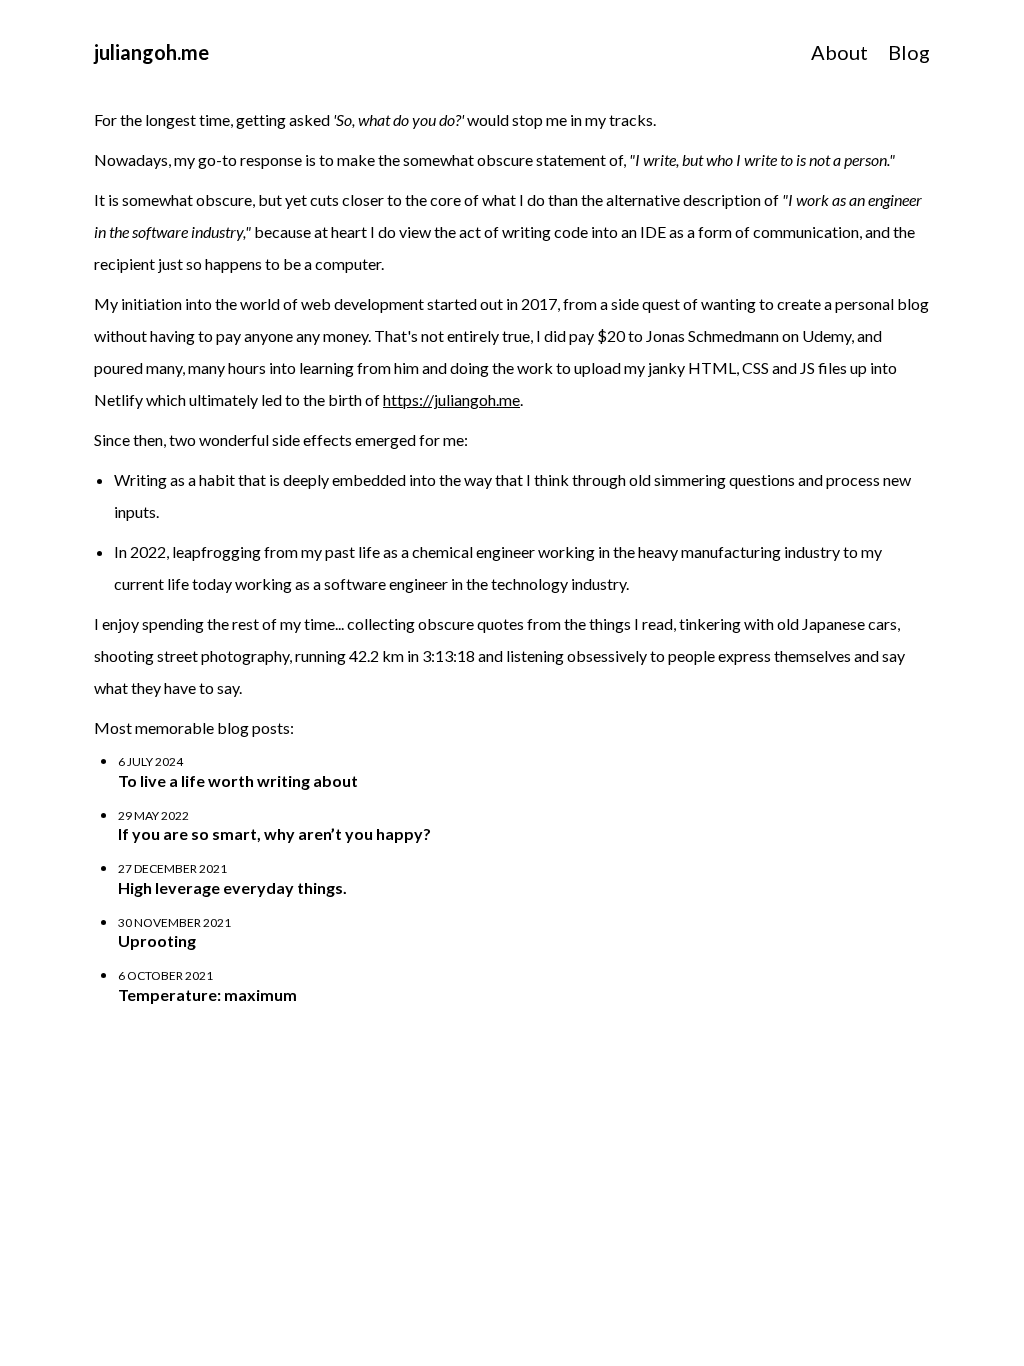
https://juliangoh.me (451, 399)
